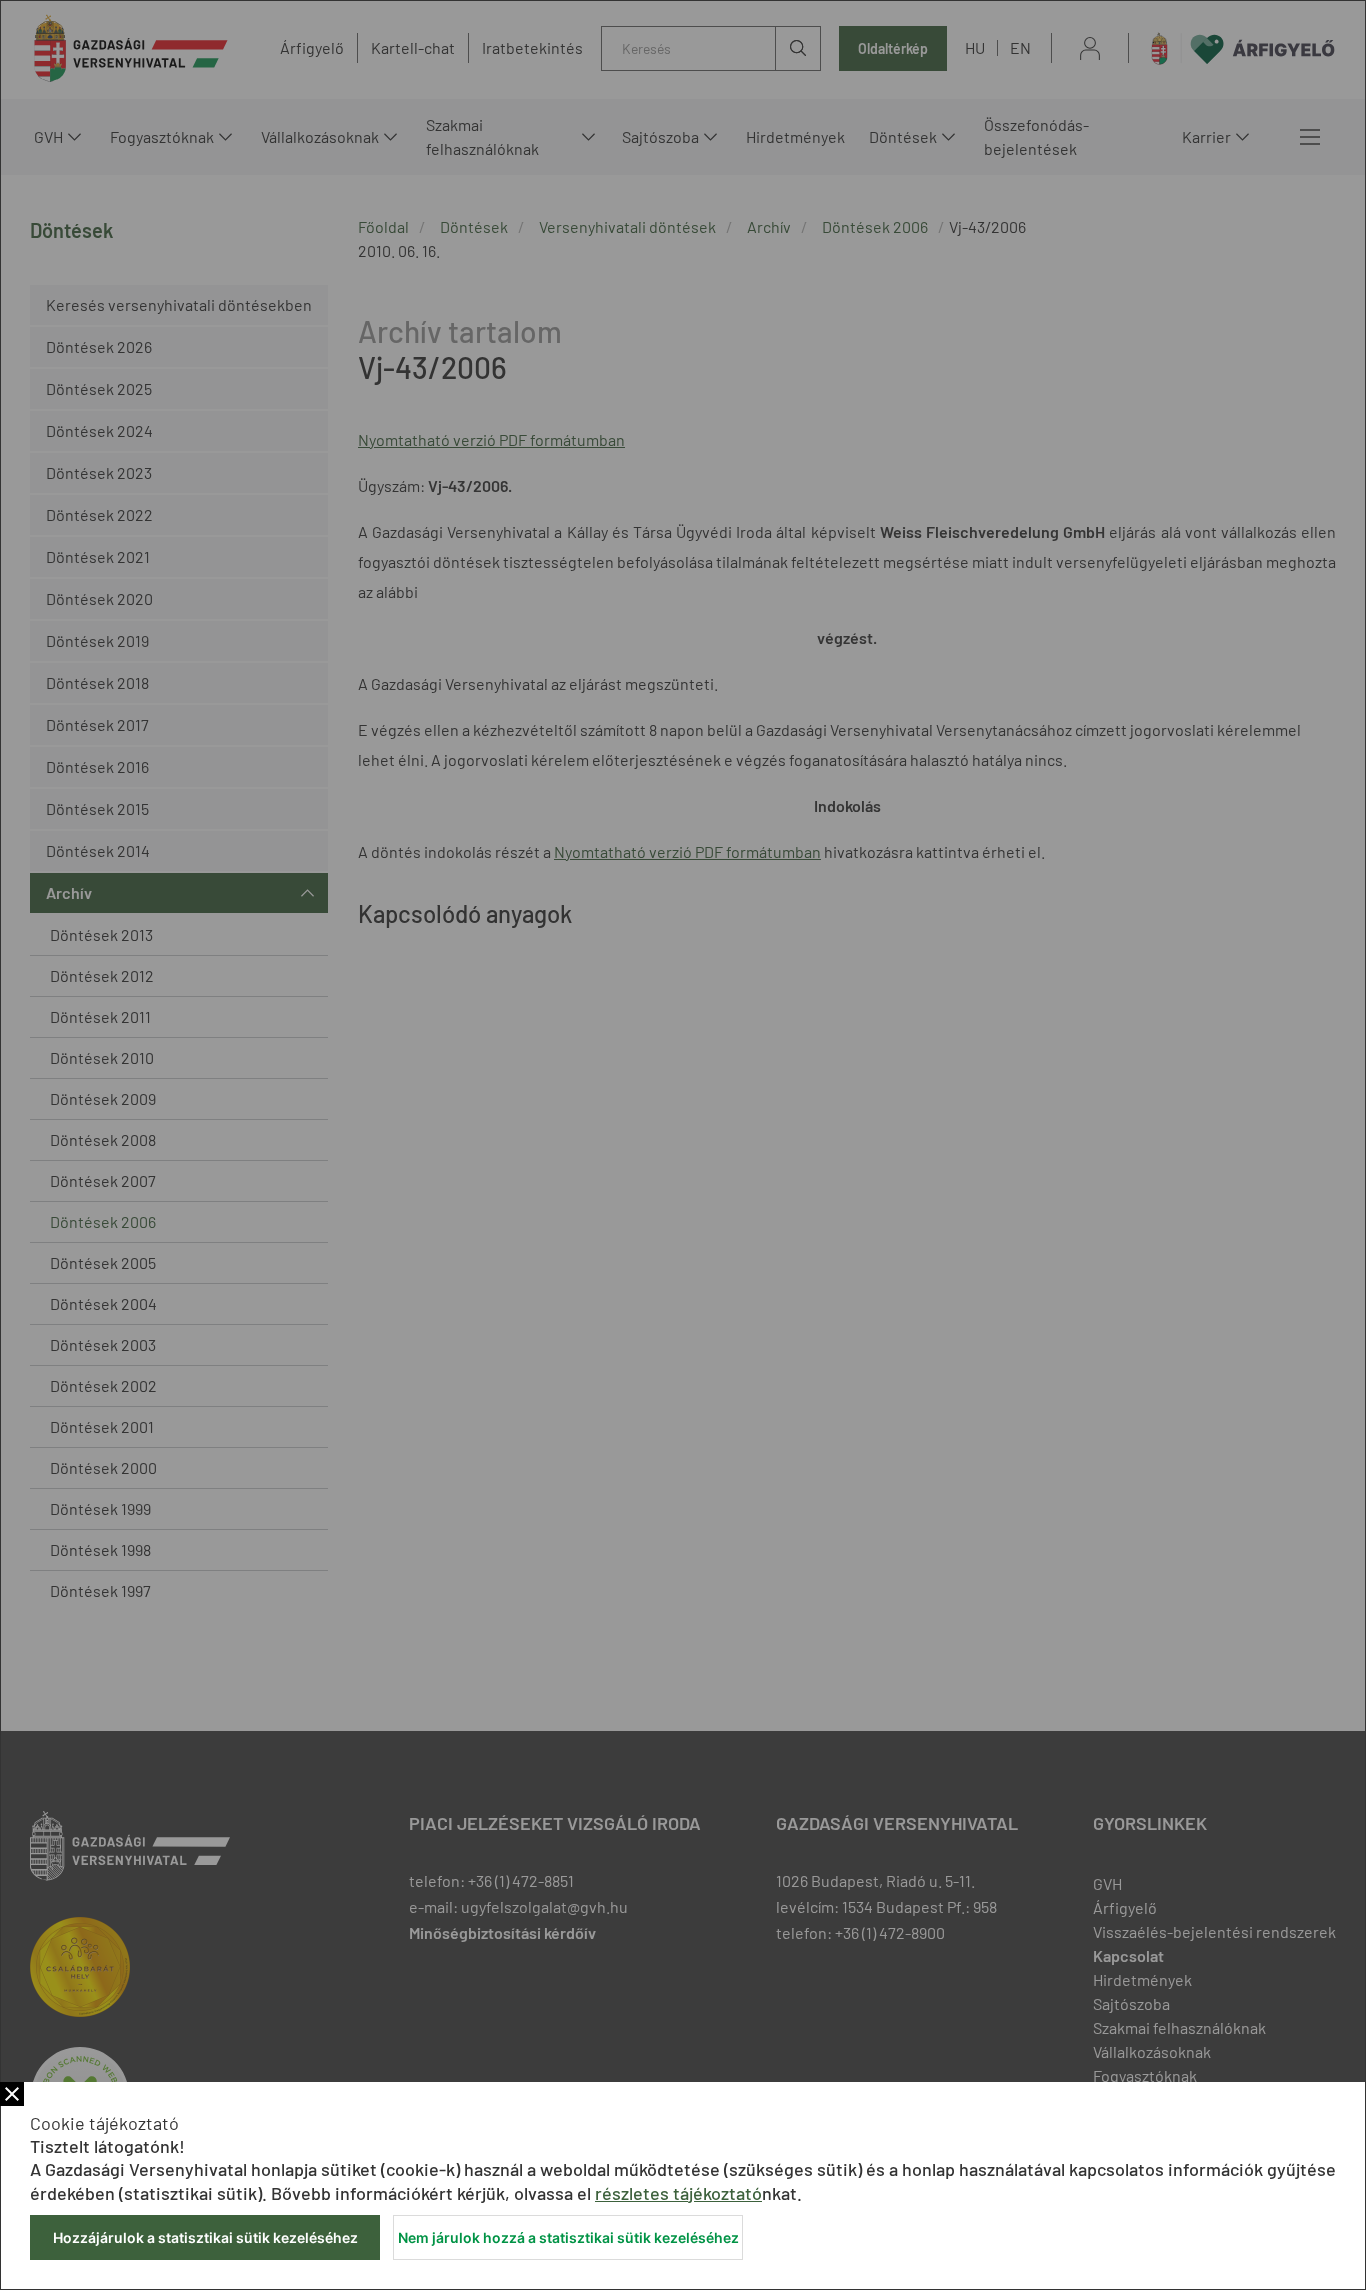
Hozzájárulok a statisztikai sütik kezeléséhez (205, 2237)
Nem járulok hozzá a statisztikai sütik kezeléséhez (568, 2237)
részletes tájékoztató (678, 2193)
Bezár (12, 2094)
